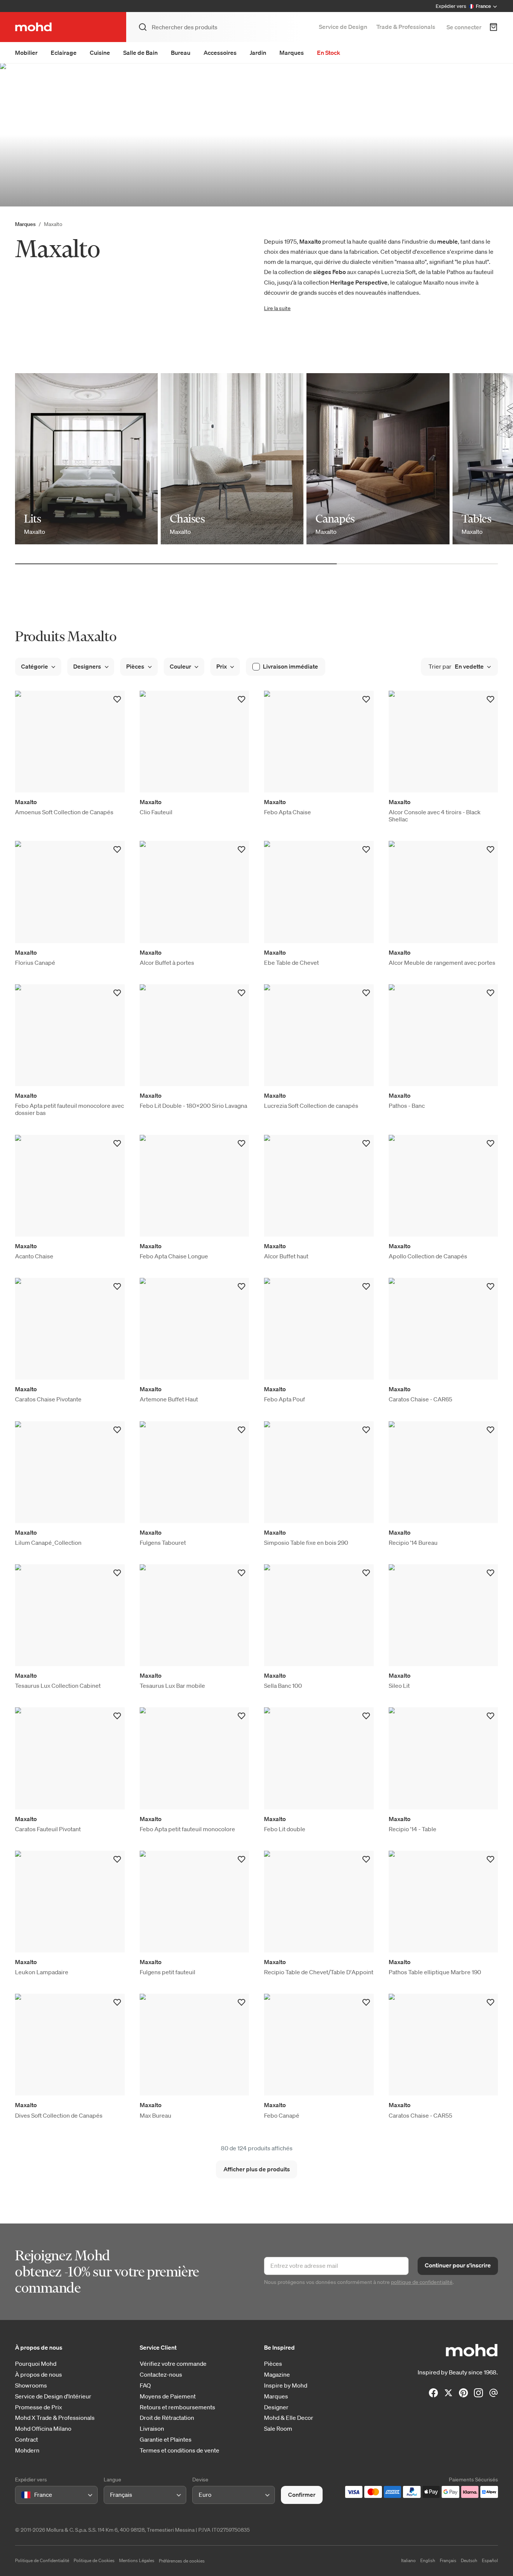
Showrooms (31, 2385)
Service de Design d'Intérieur (53, 2396)
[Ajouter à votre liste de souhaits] (117, 699)
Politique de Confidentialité (42, 2560)
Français (448, 2560)
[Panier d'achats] (493, 27)
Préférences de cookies (182, 2561)
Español (490, 2560)
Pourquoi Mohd (36, 2364)
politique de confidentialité (422, 2282)
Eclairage (64, 53)
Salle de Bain (140, 53)
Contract (26, 2440)
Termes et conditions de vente (180, 2450)
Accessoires (220, 53)
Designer (276, 2407)
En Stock (329, 53)
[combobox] (23, 2495)
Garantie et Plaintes (166, 2440)
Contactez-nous (161, 2375)
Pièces (273, 2364)
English (428, 2560)
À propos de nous (38, 2375)
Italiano (408, 2560)
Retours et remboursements (177, 2407)
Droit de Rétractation (167, 2418)
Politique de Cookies (94, 2560)
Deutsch (469, 2560)
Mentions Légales (137, 2560)
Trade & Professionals (406, 27)
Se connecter (464, 27)
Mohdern (27, 2450)
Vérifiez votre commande (173, 2364)
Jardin (258, 53)
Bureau (181, 53)
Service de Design (343, 27)
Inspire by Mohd (286, 2385)
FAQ (145, 2385)
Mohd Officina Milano (43, 2429)
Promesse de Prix (38, 2407)
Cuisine (100, 53)
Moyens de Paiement (168, 2396)
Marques (292, 53)
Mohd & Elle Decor (289, 2418)
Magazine (277, 2375)
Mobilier (26, 53)
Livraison (152, 2429)
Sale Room (278, 2429)
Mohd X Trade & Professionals (55, 2418)
